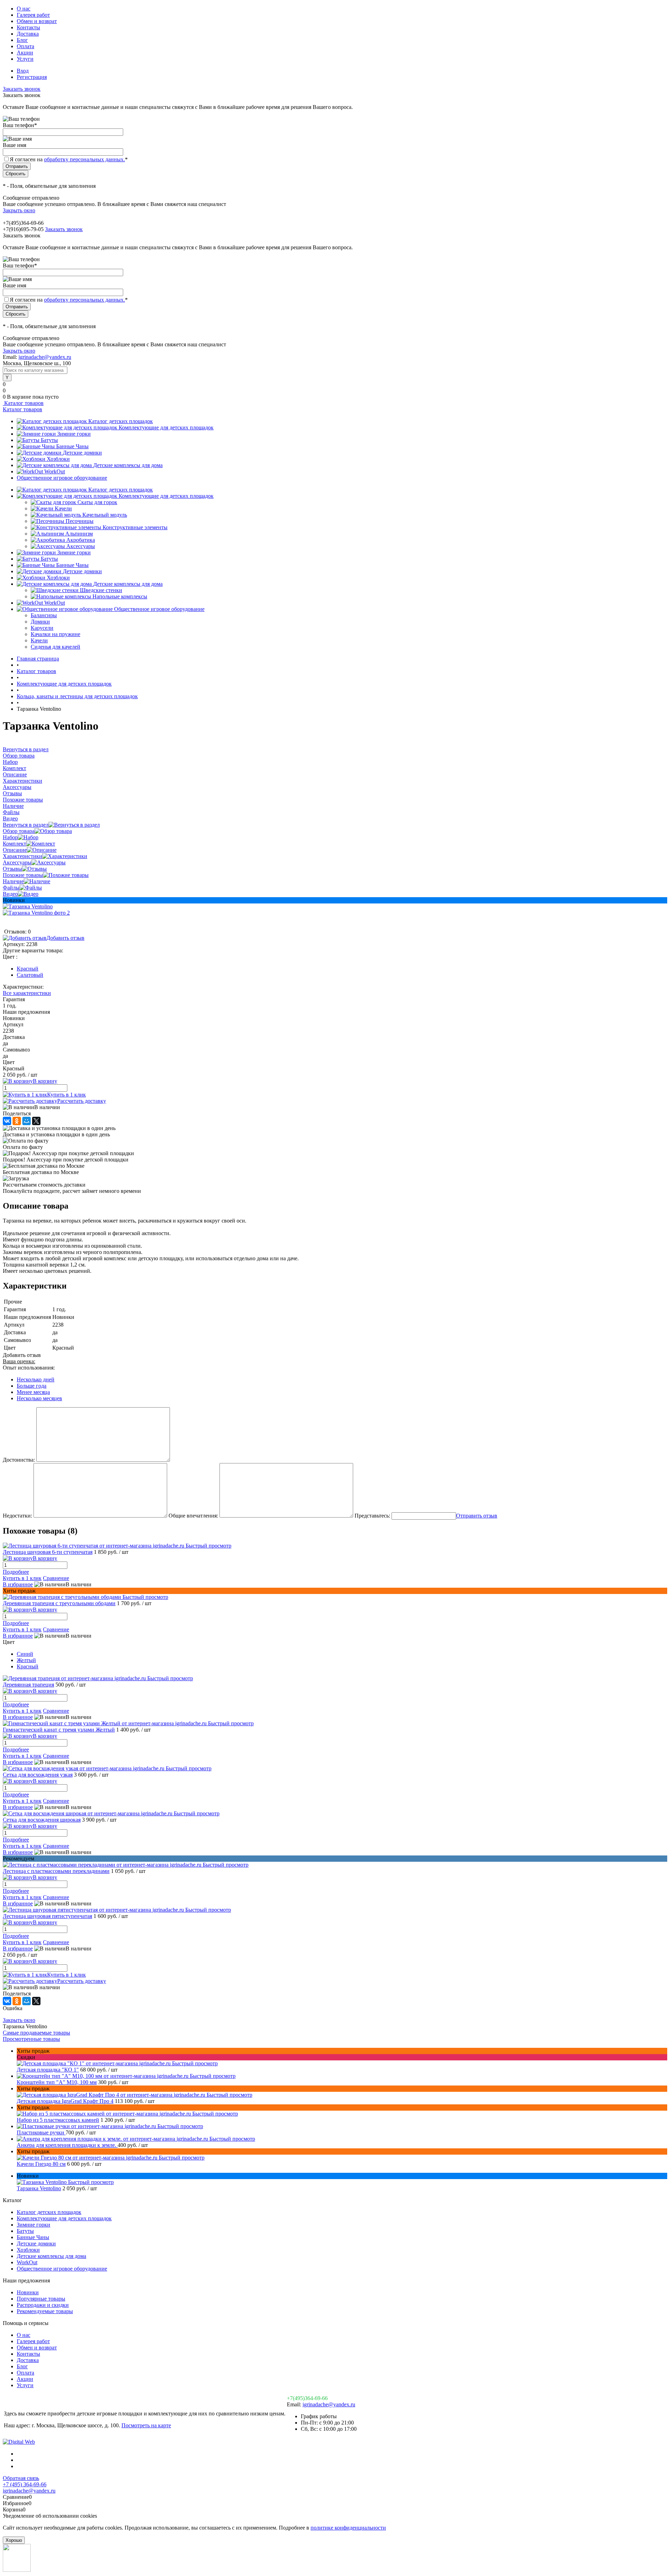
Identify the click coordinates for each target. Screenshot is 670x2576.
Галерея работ (33, 15)
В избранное (18, 1584)
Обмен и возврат (37, 21)
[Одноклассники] (17, 1121)
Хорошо (14, 2540)
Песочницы (80, 521)
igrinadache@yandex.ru (45, 357)
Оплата (25, 46)
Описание (15, 850)
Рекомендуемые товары (45, 2311)
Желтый (26, 1660)
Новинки (28, 2292)
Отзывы (12, 869)
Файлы (11, 888)
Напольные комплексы (120, 596)
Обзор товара (19, 831)
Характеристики (23, 856)
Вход (23, 71)
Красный (28, 969)
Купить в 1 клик (66, 1095)
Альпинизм (79, 534)
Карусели (42, 628)
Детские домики (82, 453)
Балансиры (44, 615)
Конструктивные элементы (135, 527)
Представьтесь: (372, 1516)
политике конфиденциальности (348, 2528)
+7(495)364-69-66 (307, 2398)
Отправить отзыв (477, 1516)
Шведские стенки (101, 590)
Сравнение (56, 1578)
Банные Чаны (72, 446)
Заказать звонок (22, 89)
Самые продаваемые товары (36, 2033)
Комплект (14, 844)
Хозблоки (58, 459)
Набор (10, 837)
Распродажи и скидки (43, 2305)
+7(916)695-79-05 (23, 229)
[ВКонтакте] (7, 1121)
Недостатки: (17, 1516)
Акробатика (81, 540)
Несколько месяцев (39, 1398)
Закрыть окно (19, 210)
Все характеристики (27, 993)
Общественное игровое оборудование (62, 478)
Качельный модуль (105, 515)
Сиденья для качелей (55, 647)
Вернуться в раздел (26, 825)
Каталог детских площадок (121, 421)
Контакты (28, 27)
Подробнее (16, 1572)
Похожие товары (23, 875)
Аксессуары (81, 546)
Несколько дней (36, 1379)
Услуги (25, 59)
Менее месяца (33, 1392)
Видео (10, 894)
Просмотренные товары (31, 2039)
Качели (63, 508)
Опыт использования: (29, 1368)
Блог (22, 40)
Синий (25, 1654)
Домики (40, 622)
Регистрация (32, 77)
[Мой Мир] (27, 1121)
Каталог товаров (23, 403)
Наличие (13, 881)
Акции (25, 53)
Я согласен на (69, 159)
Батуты (49, 440)
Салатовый (30, 975)
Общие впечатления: (193, 1516)
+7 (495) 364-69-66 (25, 2484)
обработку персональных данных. (84, 159)
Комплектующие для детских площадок (166, 427)
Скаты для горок (97, 502)
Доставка (28, 34)
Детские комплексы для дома (128, 465)
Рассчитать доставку (82, 1101)
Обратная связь (21, 2478)
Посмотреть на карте (146, 2425)
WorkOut (55, 471)
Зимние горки (74, 434)
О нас (24, 9)
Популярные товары (41, 2299)
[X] (36, 1121)
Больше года (32, 1386)
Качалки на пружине (55, 634)
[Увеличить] (28, 906)
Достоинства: (19, 1460)
